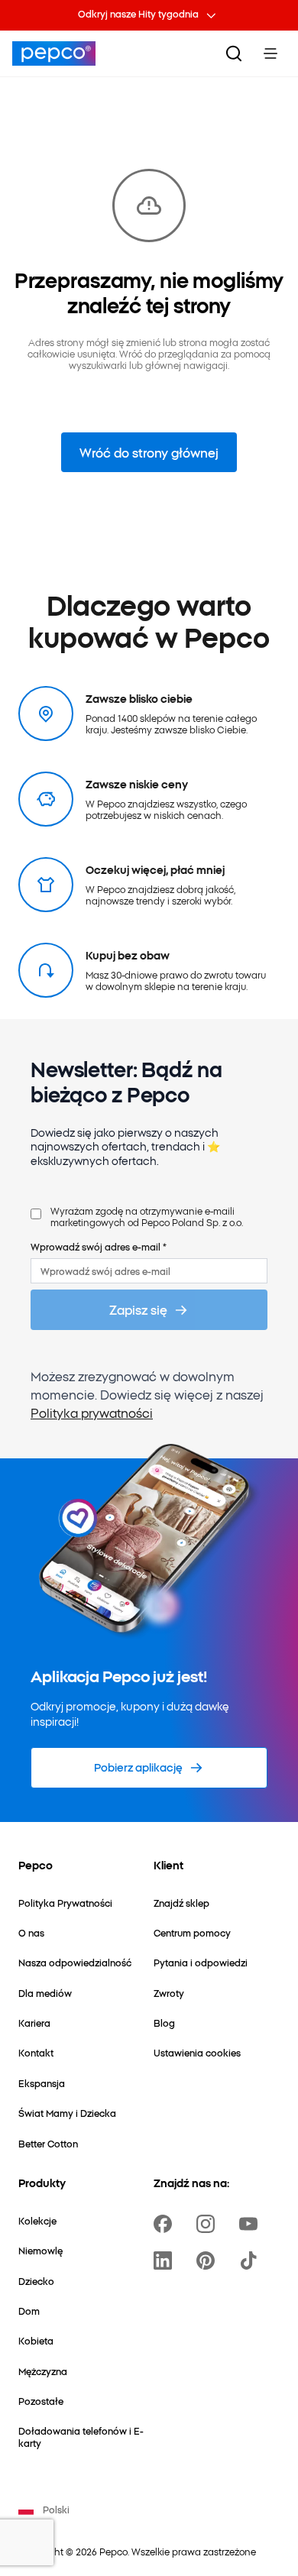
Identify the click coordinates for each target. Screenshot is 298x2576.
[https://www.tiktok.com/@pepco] (251, 2260)
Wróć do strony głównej (149, 452)
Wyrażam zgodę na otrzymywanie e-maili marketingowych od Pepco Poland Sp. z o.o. (147, 1217)
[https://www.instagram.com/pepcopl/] (209, 2224)
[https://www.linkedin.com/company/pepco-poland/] (166, 2260)
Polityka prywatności (92, 1413)
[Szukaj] (234, 53)
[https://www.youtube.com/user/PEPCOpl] (251, 2224)
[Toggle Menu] (270, 53)
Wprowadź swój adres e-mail (99, 1246)
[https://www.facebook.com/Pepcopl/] (166, 2224)
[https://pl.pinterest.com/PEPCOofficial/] (209, 2260)
